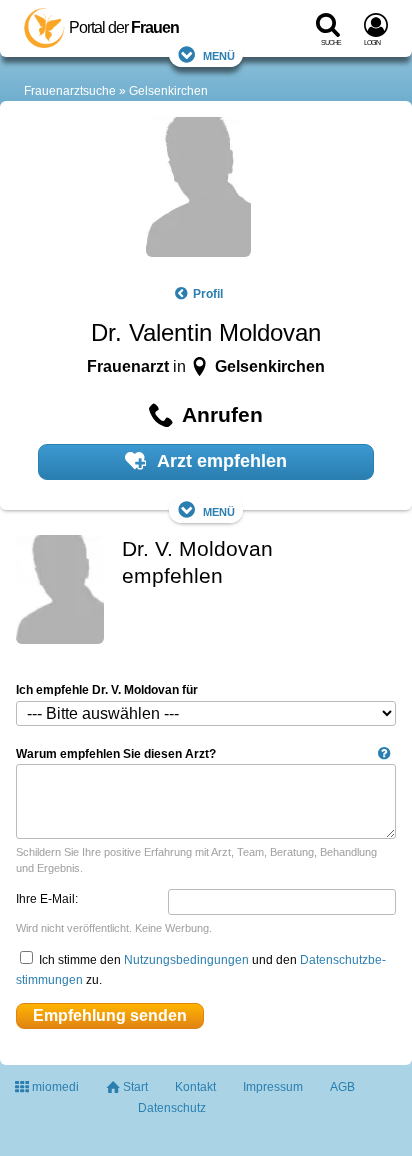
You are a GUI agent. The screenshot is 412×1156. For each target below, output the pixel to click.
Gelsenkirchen (168, 91)
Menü (219, 54)
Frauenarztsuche (70, 91)
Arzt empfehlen (220, 461)
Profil (208, 294)
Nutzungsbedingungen (186, 960)
